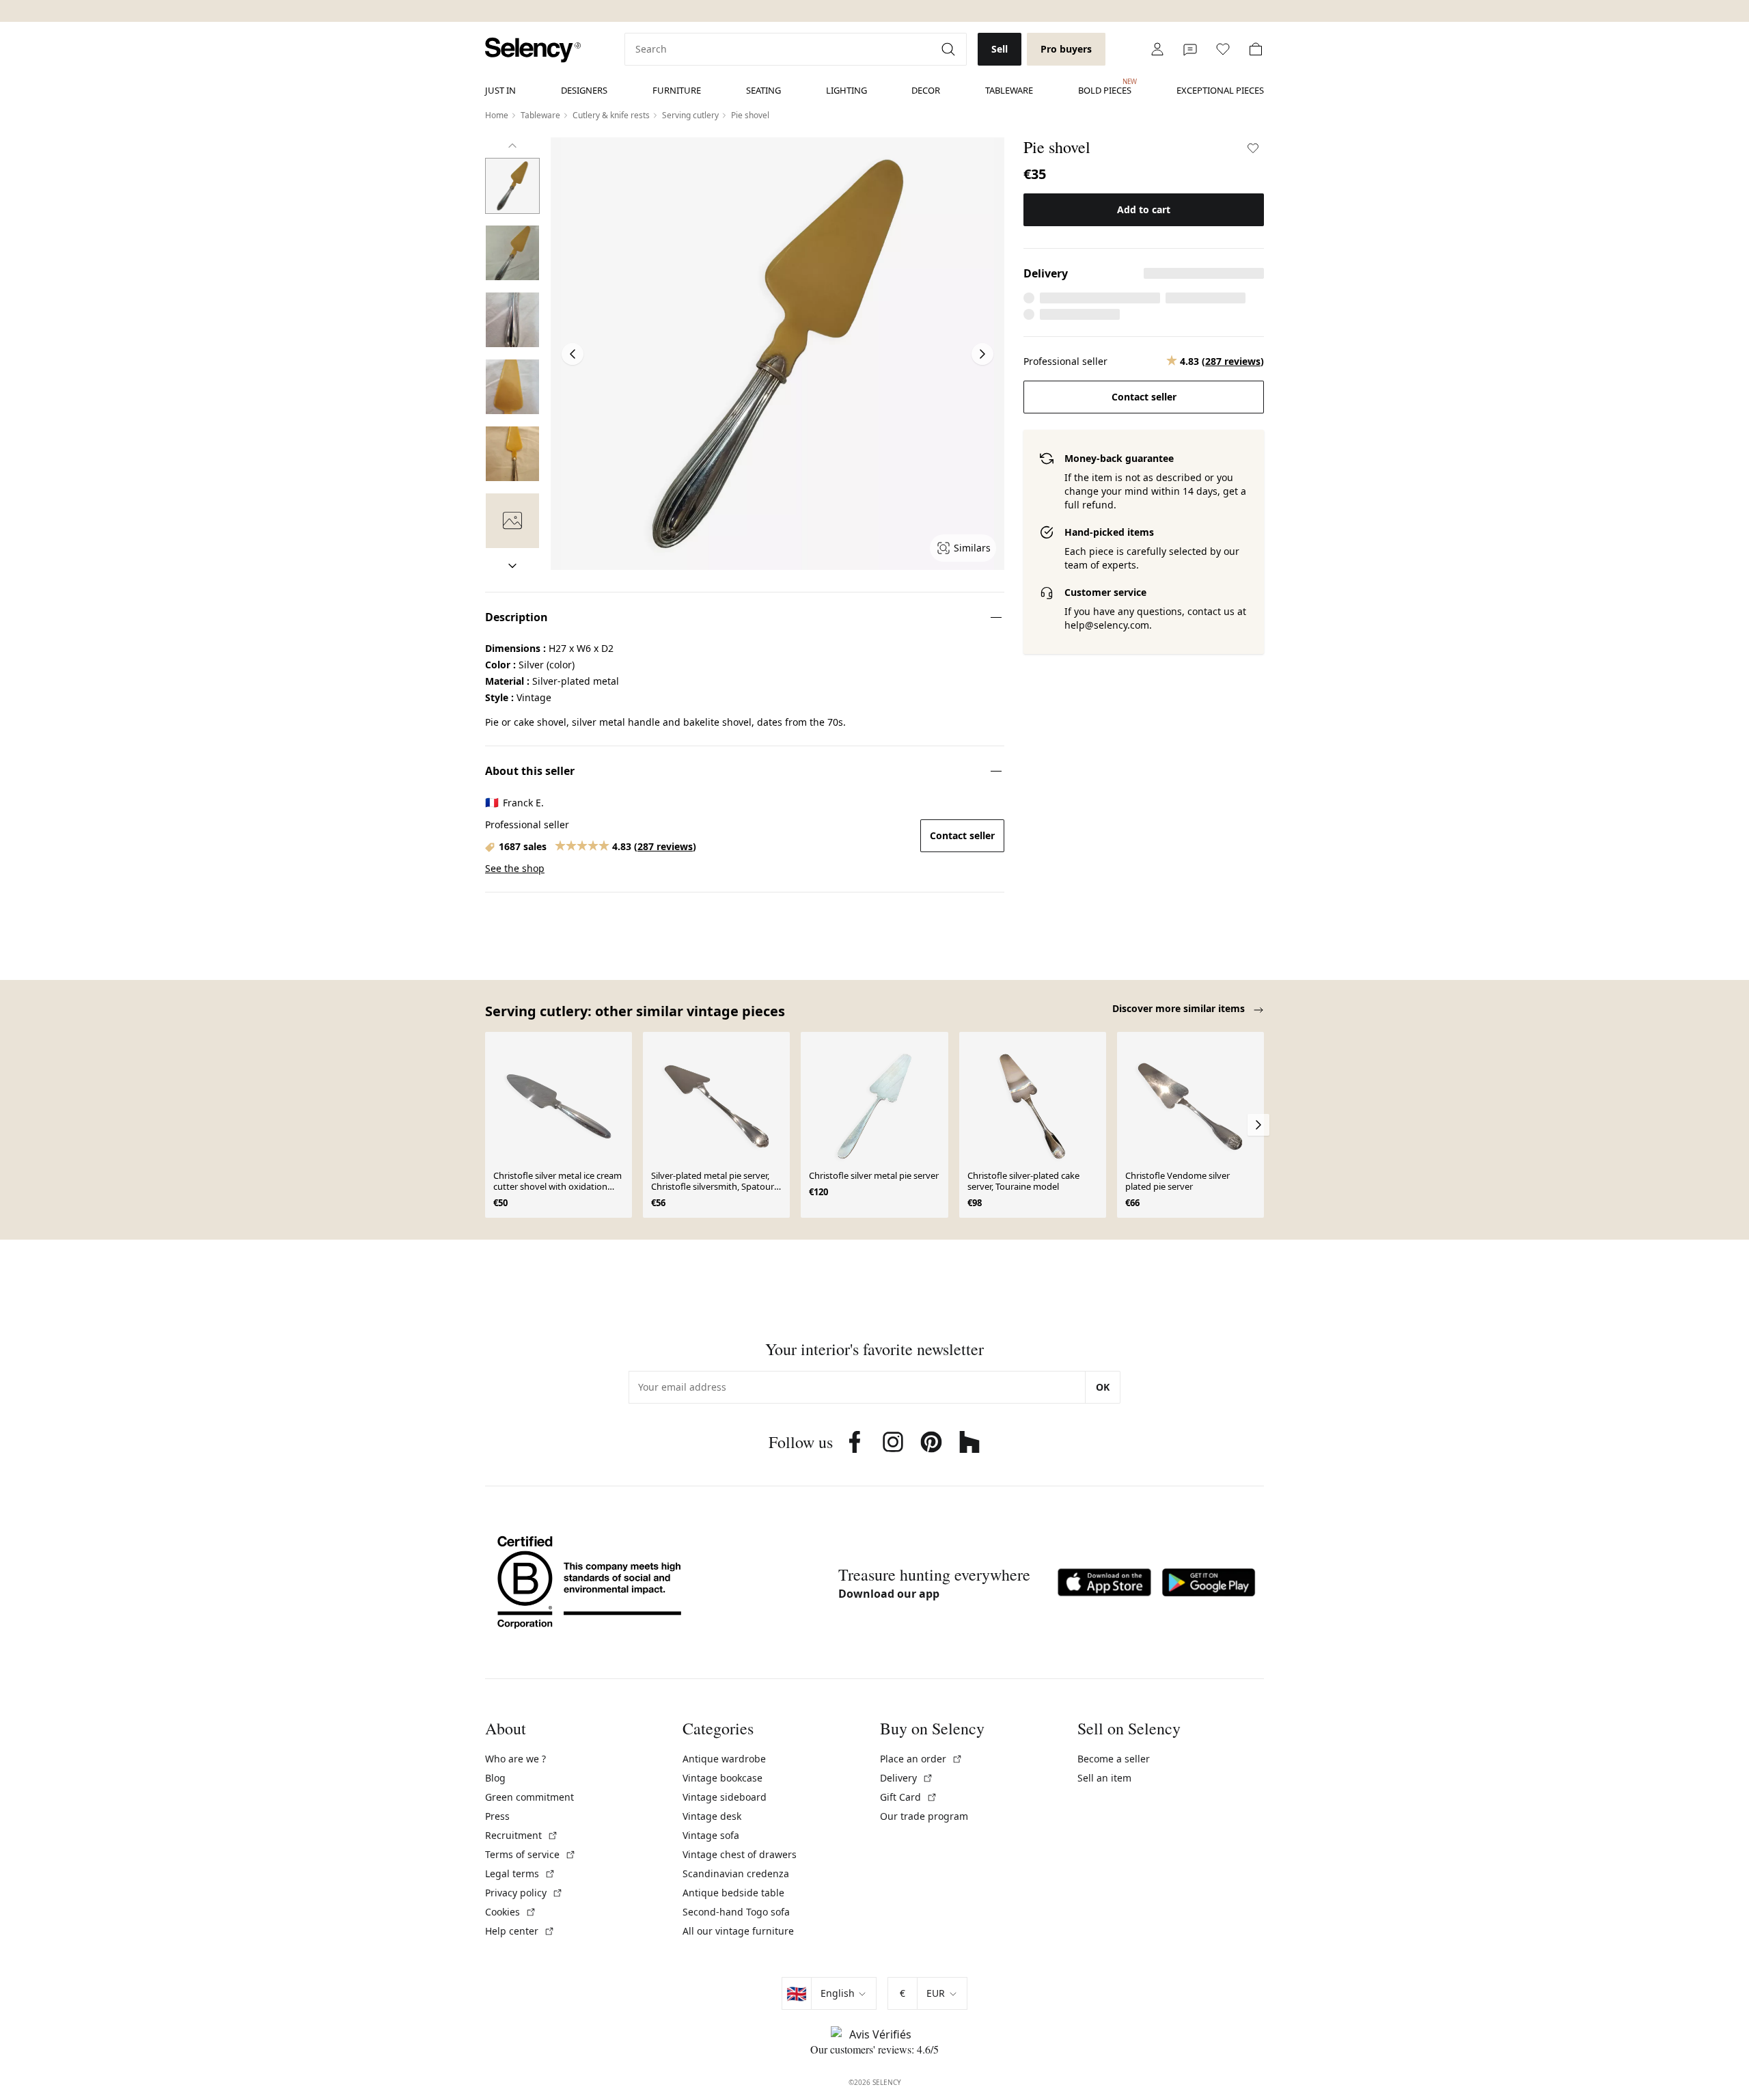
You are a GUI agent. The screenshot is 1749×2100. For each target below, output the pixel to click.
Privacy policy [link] (524, 1893)
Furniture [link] (677, 90)
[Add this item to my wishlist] (1253, 148)
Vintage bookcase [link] (722, 1778)
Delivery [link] (907, 1778)
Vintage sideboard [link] (725, 1797)
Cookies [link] (511, 1912)
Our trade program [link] (924, 1816)
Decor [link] (926, 90)
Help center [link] (520, 1931)
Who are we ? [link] (515, 1759)
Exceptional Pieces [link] (1220, 90)
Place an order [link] (921, 1759)
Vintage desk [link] (712, 1816)
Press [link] (497, 1816)
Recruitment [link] (522, 1835)
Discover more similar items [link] (1180, 1008)
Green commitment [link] (529, 1797)
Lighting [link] (846, 90)
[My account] (1157, 49)
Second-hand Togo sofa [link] (736, 1912)
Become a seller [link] (1114, 1759)
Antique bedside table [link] (733, 1893)
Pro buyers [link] (1066, 49)
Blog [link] (495, 1778)
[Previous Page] (573, 354)
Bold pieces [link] (1105, 87)
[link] (533, 50)
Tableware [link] (1009, 90)
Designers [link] (584, 90)
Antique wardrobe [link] (724, 1759)
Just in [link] (500, 90)
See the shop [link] (515, 868)
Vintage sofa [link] (711, 1835)
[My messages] (1190, 49)
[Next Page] (982, 354)
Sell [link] (1000, 49)
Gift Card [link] (909, 1797)
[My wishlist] (1223, 49)
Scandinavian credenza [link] (736, 1873)
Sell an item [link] (1104, 1778)
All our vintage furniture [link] (738, 1931)
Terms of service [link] (531, 1854)
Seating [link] (763, 90)
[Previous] (512, 146)
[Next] (512, 566)
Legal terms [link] (520, 1873)
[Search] (950, 49)
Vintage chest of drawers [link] (740, 1854)
